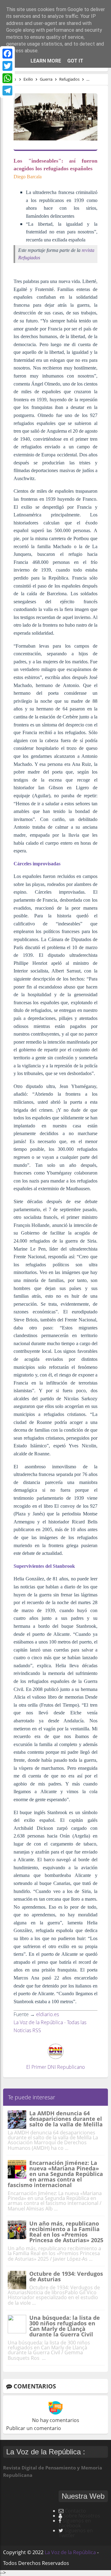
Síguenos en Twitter (76, 2533)
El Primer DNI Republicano (55, 2067)
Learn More (46, 61)
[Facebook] (7, 54)
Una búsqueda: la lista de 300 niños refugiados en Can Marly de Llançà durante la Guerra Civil (65, 2326)
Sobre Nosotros (82, 2516)
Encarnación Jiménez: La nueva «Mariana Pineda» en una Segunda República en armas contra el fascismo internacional (55, 2174)
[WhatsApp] (7, 78)
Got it (75, 61)
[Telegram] (7, 91)
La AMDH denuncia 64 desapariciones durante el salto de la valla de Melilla (66, 2119)
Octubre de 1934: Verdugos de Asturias (66, 2276)
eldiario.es (47, 2014)
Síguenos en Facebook (75, 2523)
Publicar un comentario (34, 2428)
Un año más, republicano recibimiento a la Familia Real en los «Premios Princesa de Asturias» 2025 (66, 2232)
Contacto (75, 2511)
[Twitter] (7, 66)
